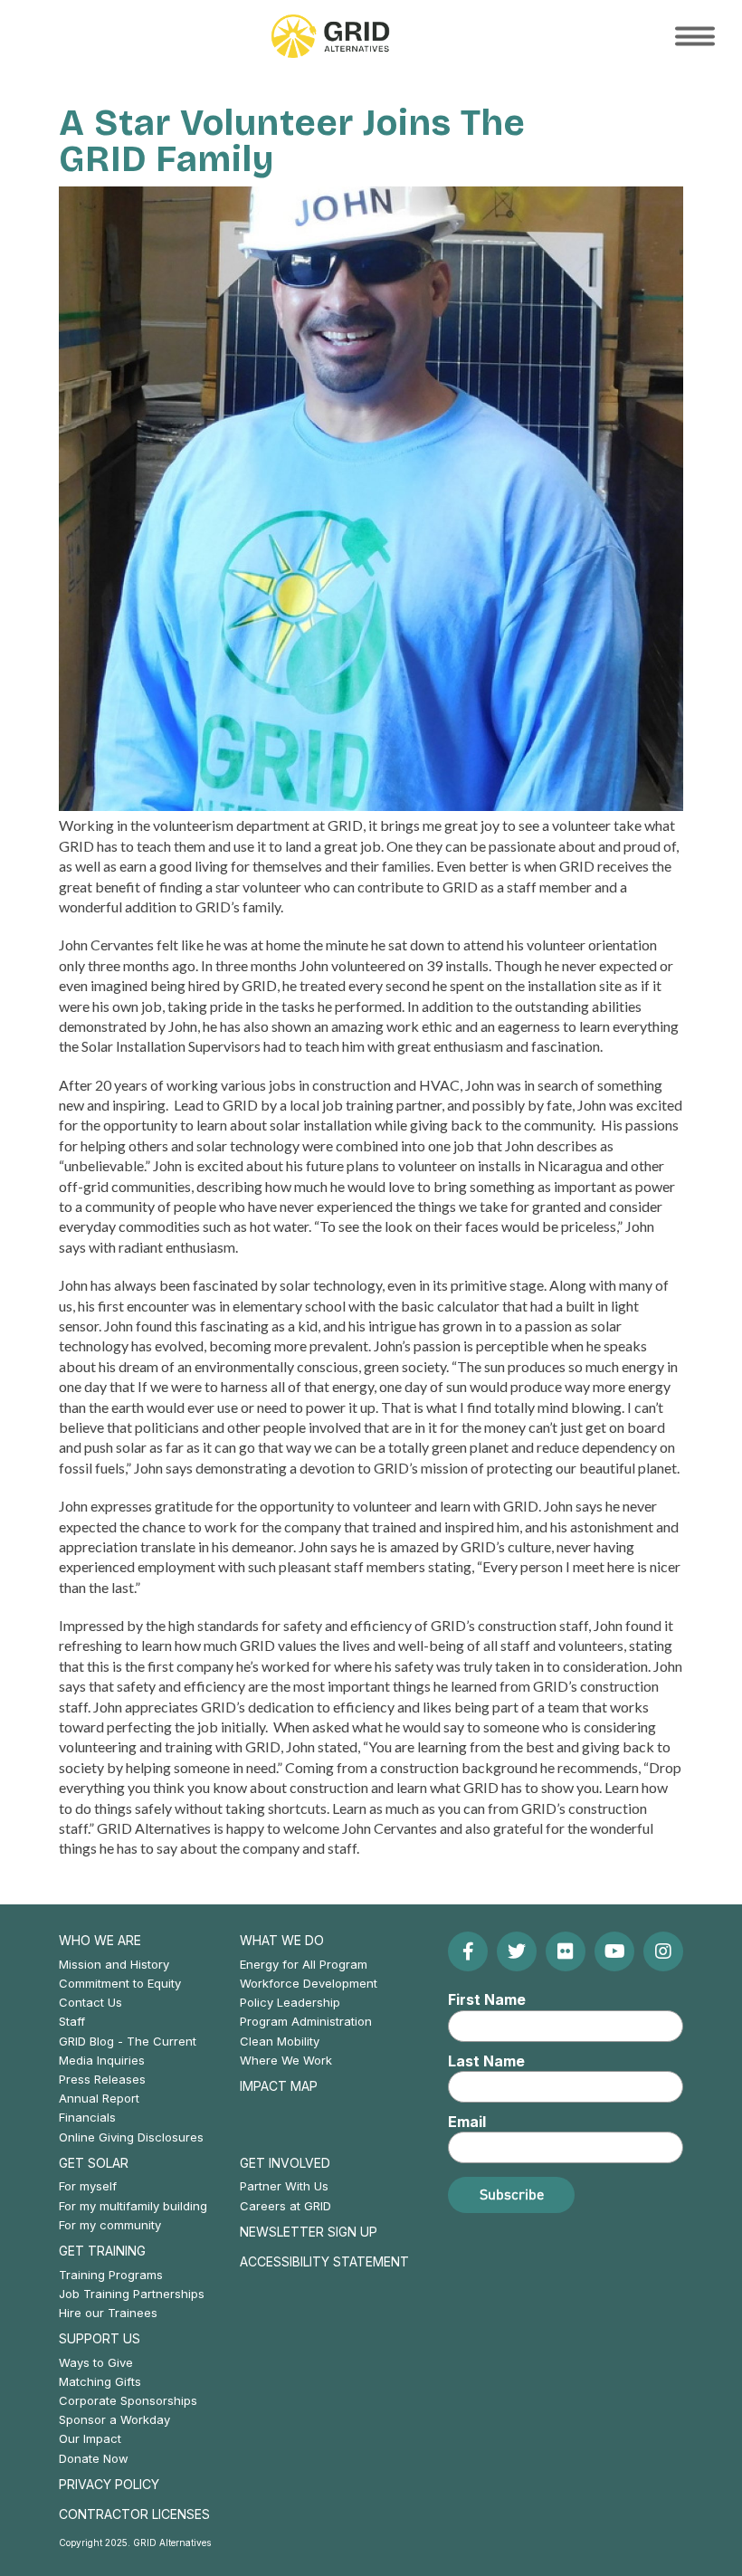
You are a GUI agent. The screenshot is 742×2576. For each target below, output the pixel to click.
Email (467, 2122)
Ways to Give (96, 2362)
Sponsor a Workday (114, 2419)
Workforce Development (309, 1983)
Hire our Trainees (108, 2313)
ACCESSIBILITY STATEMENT (324, 2261)
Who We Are (100, 1940)
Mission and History (114, 1964)
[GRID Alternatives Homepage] (330, 36)
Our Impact (90, 2438)
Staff (72, 2021)
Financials (87, 2117)
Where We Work (286, 2060)
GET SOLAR (94, 2163)
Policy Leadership (290, 2002)
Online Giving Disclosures (131, 2137)
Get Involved (285, 2163)
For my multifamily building (133, 2206)
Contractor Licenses (134, 2514)
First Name (487, 1999)
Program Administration (306, 2021)
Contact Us (90, 2002)
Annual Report (99, 2098)
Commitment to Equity (120, 1983)
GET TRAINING (102, 2251)
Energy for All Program (304, 1964)
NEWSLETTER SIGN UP (309, 2232)
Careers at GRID (285, 2206)
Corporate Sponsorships (128, 2400)
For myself (88, 2186)
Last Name (486, 2061)
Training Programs (111, 2275)
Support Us (100, 2338)
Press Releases (102, 2079)
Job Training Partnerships (132, 2294)
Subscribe (512, 2194)
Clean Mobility (280, 2041)
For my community (110, 2225)
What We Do (282, 1940)
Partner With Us (284, 2186)
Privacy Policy (109, 2484)
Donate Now (94, 2458)
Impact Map (279, 2086)
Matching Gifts (100, 2381)
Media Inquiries (102, 2060)
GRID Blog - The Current (128, 2041)
